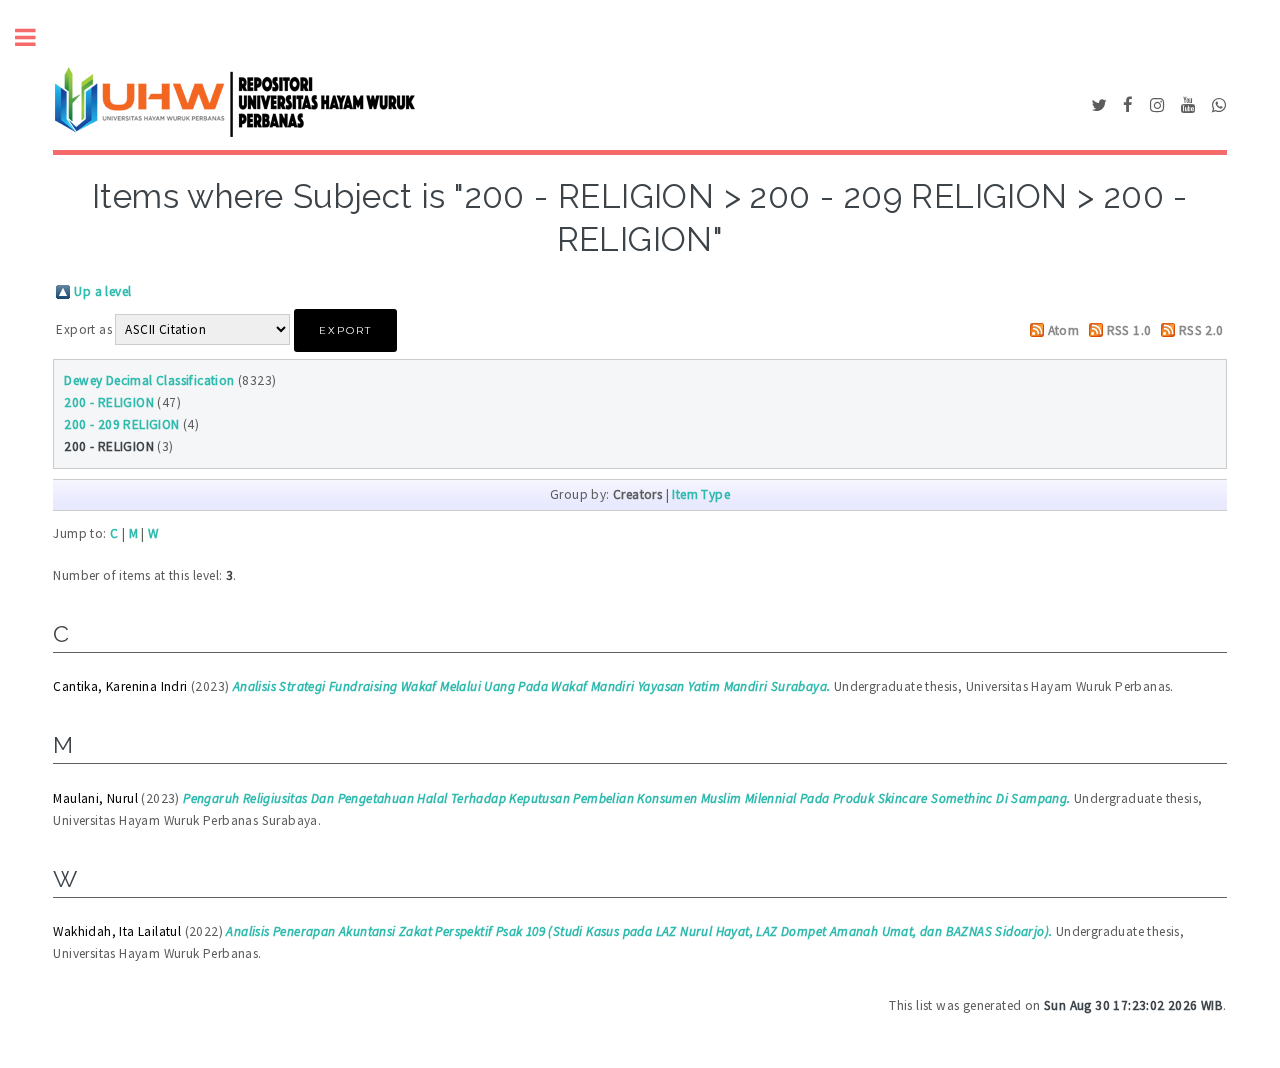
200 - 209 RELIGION (121, 424)
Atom (1064, 330)
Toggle (36, 37)
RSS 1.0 (1129, 330)
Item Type (701, 494)
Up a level (102, 291)
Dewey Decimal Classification (149, 380)
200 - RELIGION (109, 402)
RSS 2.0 (1201, 330)
